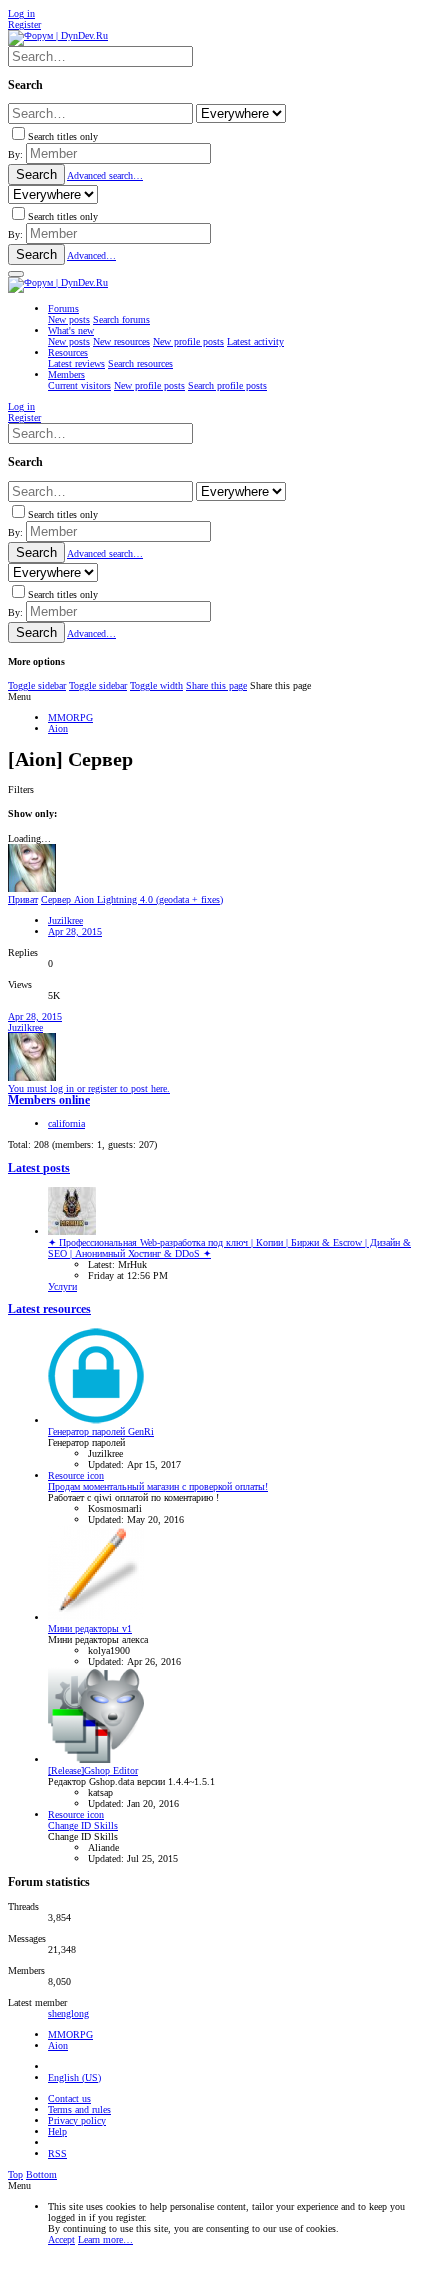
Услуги (62, 1286)
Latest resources (49, 1309)
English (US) (74, 2077)
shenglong (68, 2013)
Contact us (69, 2098)
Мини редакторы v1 (90, 1628)
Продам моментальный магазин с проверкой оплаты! (158, 1486)
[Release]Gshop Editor (93, 1770)
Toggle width (156, 685)
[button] (16, 274)
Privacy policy (77, 2120)
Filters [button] (21, 789)
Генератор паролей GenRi (101, 1431)
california (66, 1123)
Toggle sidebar (37, 685)
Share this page (216, 685)
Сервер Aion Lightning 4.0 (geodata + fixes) (132, 899)
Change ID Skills (83, 1825)
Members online (49, 1100)
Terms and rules (79, 2109)
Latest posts (39, 1168)
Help (57, 2131)
